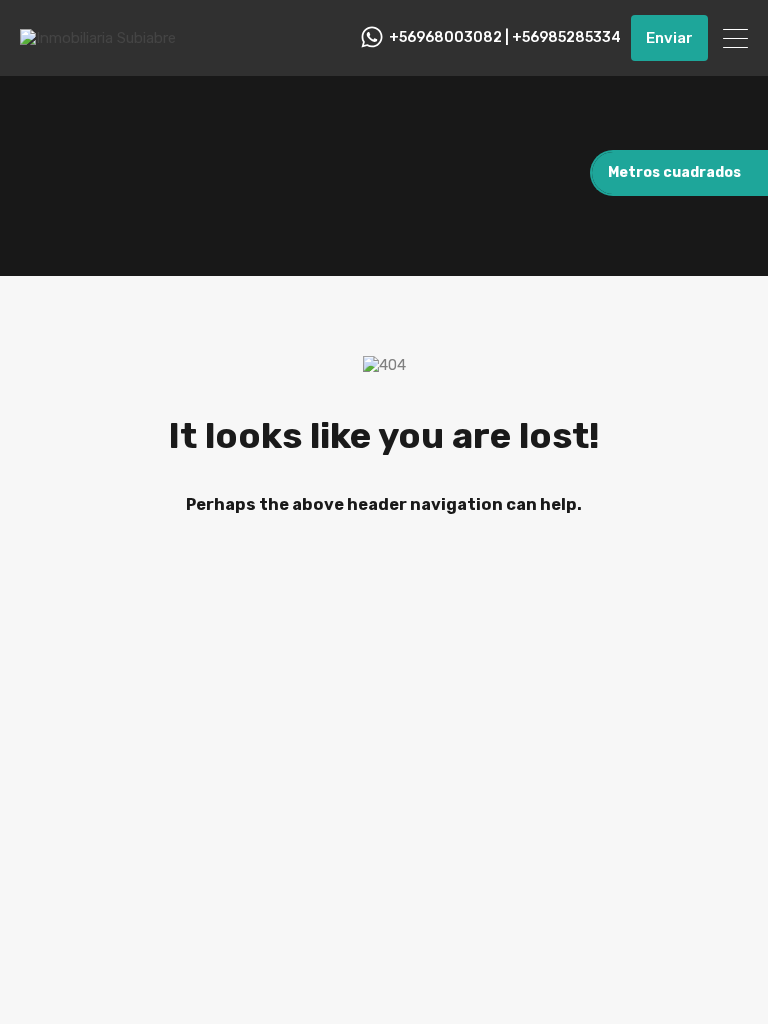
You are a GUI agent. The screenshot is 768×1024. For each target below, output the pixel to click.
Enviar (669, 38)
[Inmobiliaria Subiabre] (98, 38)
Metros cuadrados (674, 172)
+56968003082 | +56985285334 (505, 38)
